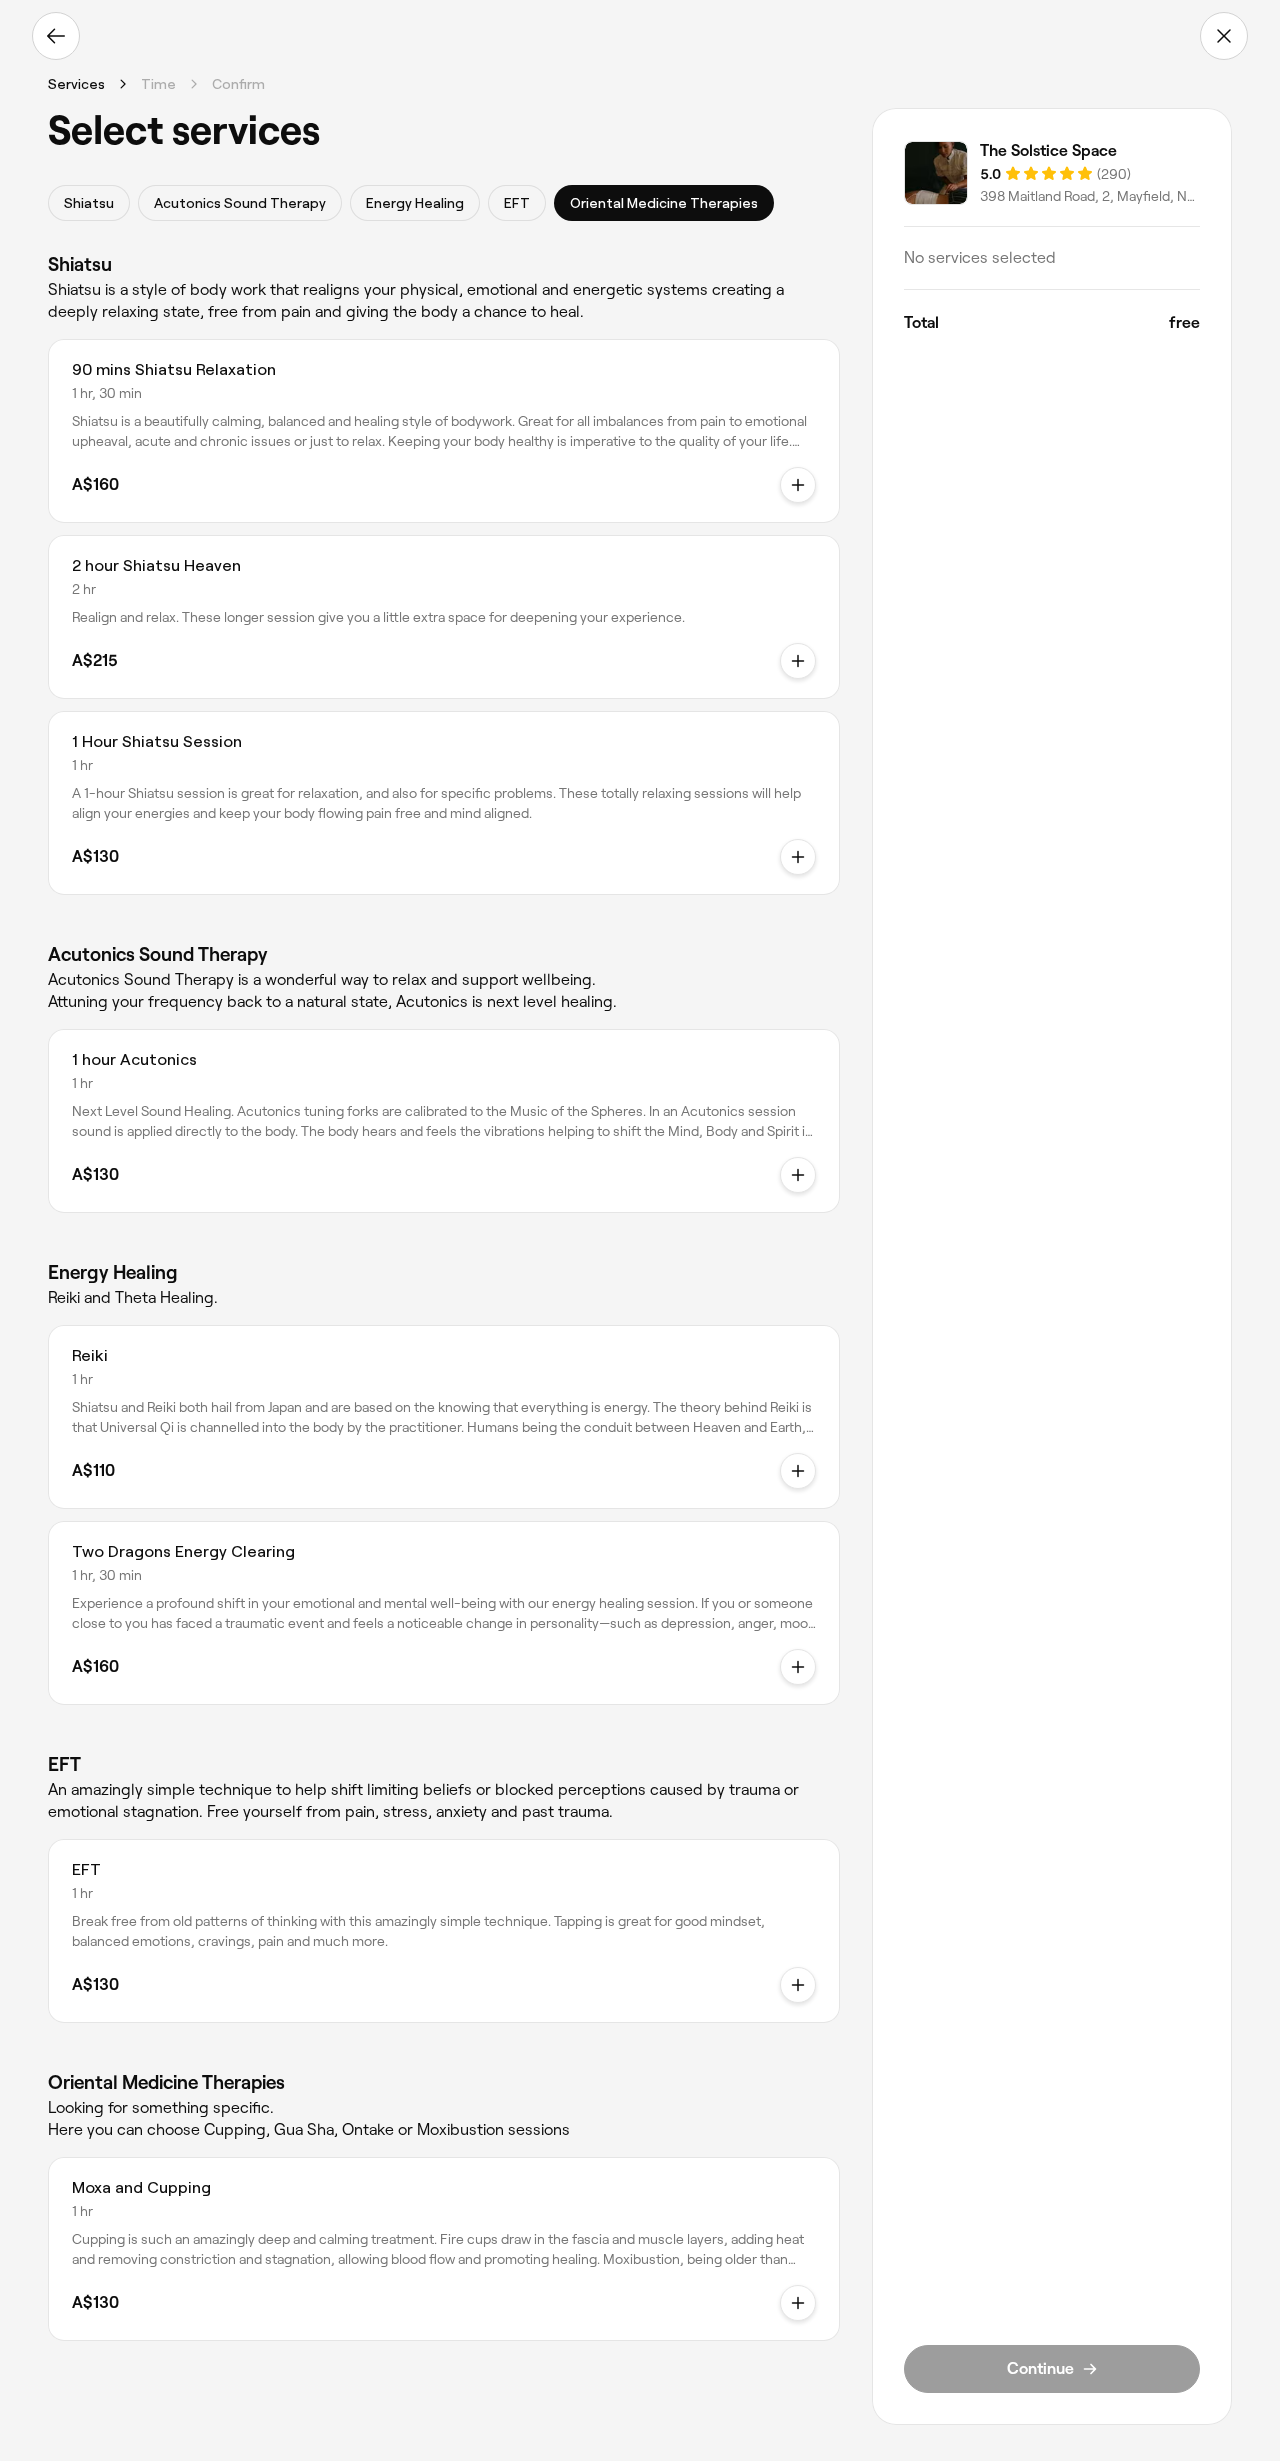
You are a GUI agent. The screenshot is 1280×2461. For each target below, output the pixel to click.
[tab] (89, 203)
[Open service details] (798, 485)
